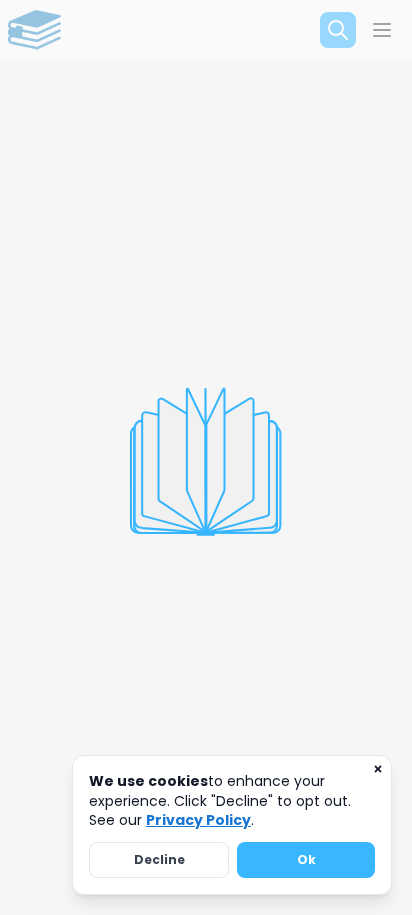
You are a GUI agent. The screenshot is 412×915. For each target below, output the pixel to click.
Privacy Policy (198, 820)
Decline (159, 859)
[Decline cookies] (378, 769)
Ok (306, 859)
